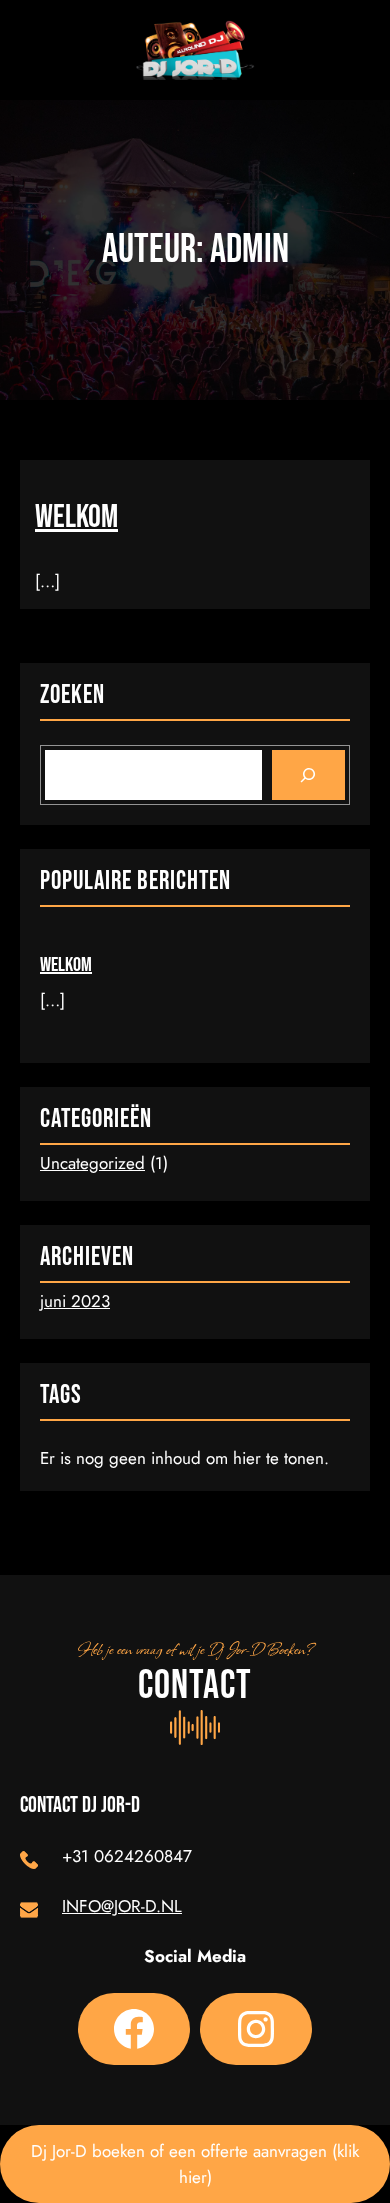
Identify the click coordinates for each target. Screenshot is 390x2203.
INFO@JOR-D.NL (122, 1906)
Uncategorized (92, 1163)
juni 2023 (75, 1301)
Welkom (76, 518)
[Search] (308, 775)
